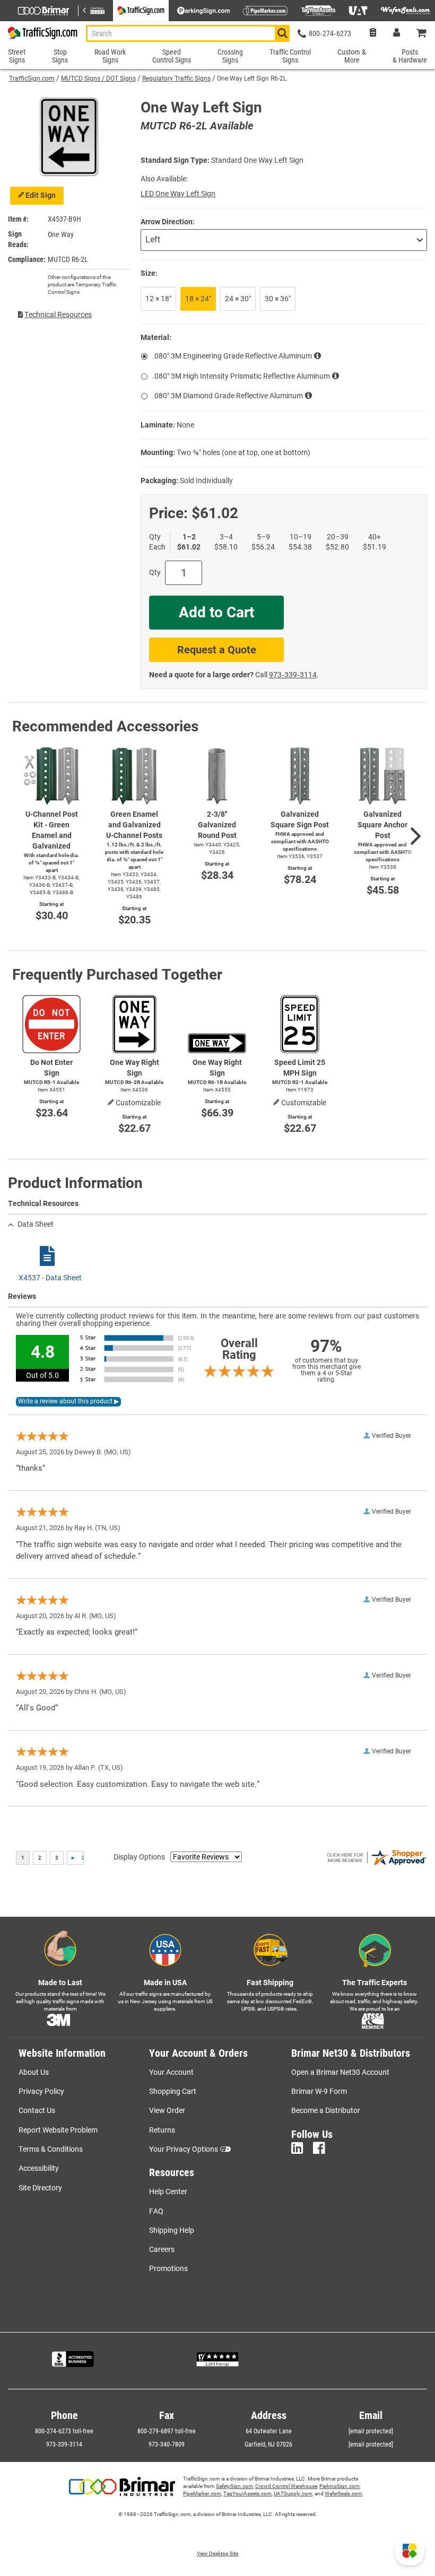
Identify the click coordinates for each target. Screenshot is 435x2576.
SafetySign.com (234, 2486)
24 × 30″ (238, 299)
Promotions (168, 2268)
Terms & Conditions (51, 2149)
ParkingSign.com (340, 2486)
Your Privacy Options (184, 2149)
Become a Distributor (326, 2110)
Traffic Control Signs (290, 56)
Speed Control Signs (172, 56)
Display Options (139, 1857)
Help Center (168, 2191)
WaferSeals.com (343, 2494)
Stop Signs (60, 56)
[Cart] (422, 34)
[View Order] (373, 34)
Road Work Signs (110, 56)
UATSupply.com (293, 2494)
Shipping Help (172, 2230)
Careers (162, 2249)
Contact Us (37, 2110)
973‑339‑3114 (293, 675)
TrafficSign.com (32, 78)
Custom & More (352, 56)
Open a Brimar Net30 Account (340, 2072)
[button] (410, 2551)
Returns (162, 2130)
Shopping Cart (173, 2091)
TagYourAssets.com (247, 2494)
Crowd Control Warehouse (286, 2486)
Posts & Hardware (410, 56)
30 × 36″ (278, 299)
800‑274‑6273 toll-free (64, 2431)
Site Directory (40, 2188)
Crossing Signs (230, 56)
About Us (34, 2072)
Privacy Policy (41, 2091)
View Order (167, 2110)
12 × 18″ (158, 299)
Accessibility (39, 2168)
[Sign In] (397, 34)
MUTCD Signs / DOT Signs (98, 78)
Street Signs (17, 56)
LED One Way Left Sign (178, 194)
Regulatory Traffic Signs (176, 78)
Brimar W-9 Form (319, 2091)
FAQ (156, 2211)
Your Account (171, 2072)
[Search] (282, 33)
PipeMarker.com (202, 2494)
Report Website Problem (58, 2130)
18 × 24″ (198, 299)
